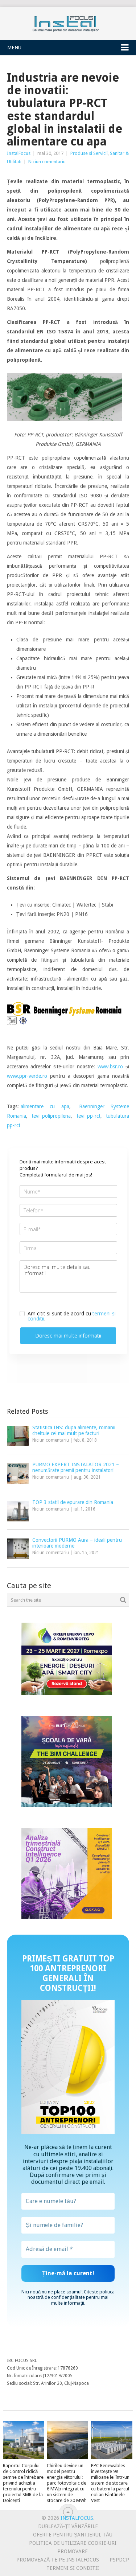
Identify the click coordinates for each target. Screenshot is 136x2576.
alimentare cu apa (45, 1106)
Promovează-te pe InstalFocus (58, 2560)
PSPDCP (119, 2560)
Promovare (73, 2551)
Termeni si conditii (73, 2568)
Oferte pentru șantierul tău (73, 2535)
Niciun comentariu (47, 162)
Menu (14, 48)
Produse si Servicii (89, 153)
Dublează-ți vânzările (68, 2526)
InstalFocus (68, 22)
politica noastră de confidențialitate (71, 2294)
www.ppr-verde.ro (27, 1076)
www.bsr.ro (110, 1067)
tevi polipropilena (51, 1116)
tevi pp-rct (88, 1116)
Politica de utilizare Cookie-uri (73, 2543)
